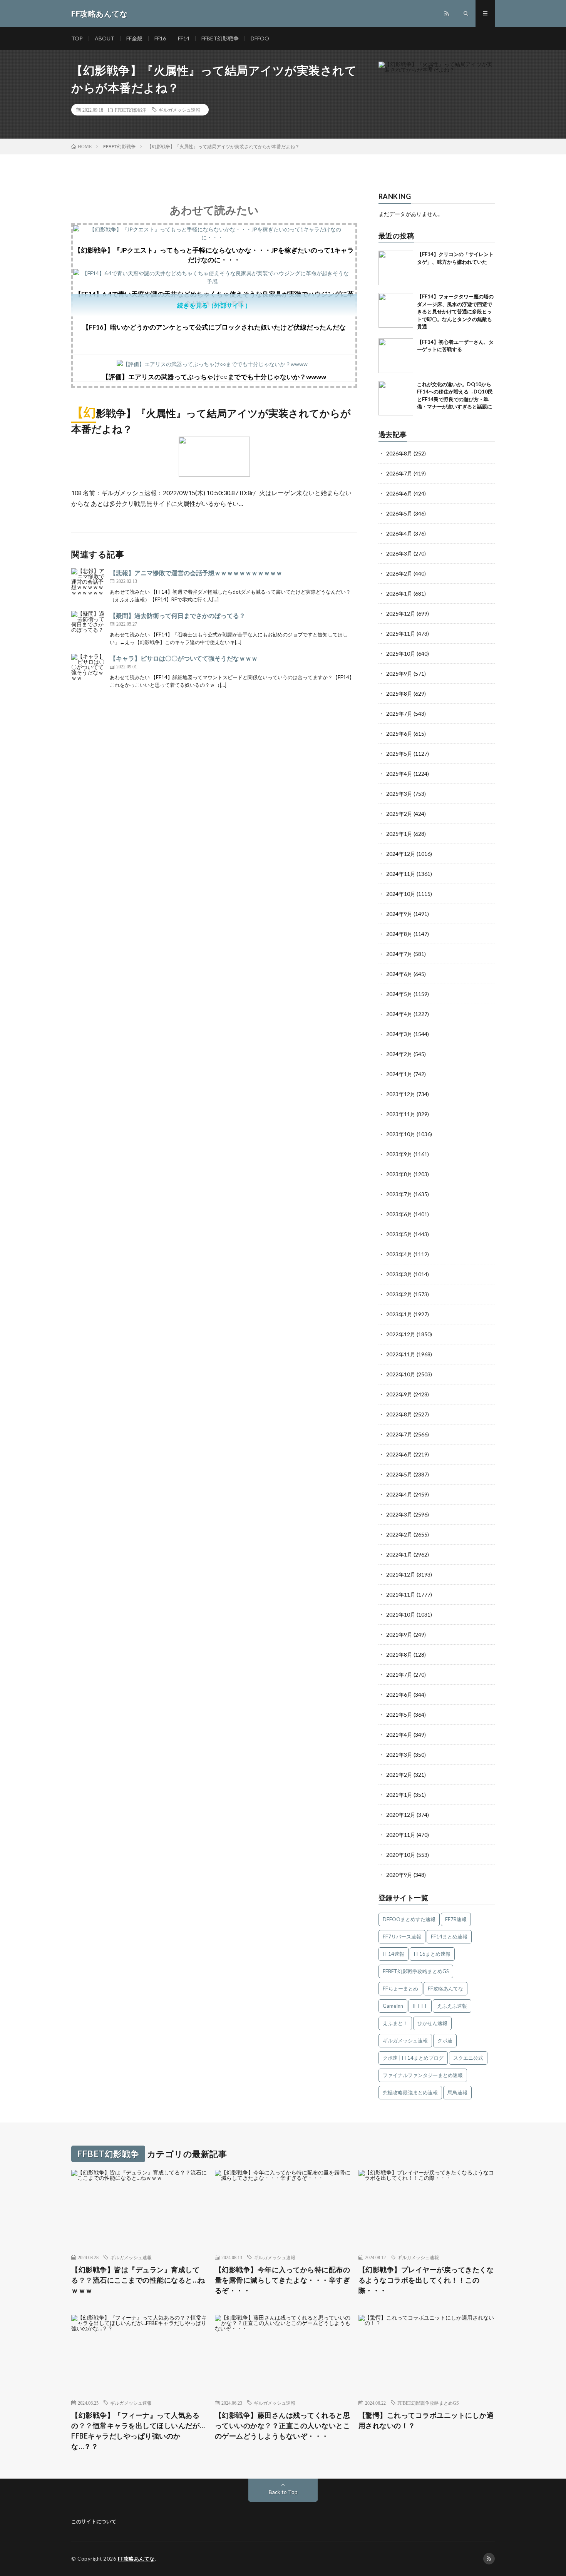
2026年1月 (399, 593)
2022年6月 (399, 1454)
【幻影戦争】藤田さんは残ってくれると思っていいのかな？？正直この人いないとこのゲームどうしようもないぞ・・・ (283, 2425)
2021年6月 (399, 1695)
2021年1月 (399, 1795)
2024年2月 (399, 1054)
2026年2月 (399, 573)
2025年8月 (399, 694)
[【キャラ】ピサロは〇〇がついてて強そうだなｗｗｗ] (89, 671)
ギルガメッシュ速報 (179, 110)
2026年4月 (399, 533)
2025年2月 (399, 814)
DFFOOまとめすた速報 (409, 1919)
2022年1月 (399, 1554)
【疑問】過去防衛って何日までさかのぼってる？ (178, 615)
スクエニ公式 (468, 2058)
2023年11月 (401, 1114)
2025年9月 (399, 674)
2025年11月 (401, 634)
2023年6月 (399, 1214)
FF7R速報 (456, 1919)
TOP (77, 38)
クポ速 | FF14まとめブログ (413, 2058)
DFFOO (260, 38)
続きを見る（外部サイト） (214, 305)
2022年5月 (399, 1474)
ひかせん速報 (432, 2023)
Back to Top (283, 2492)
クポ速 (445, 2040)
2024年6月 (399, 974)
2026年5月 (399, 513)
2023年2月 (399, 1294)
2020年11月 (401, 1835)
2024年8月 (399, 934)
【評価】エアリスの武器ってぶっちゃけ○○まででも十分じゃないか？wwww (214, 377)
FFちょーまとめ (400, 1988)
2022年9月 (399, 1394)
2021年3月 (399, 1755)
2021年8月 (399, 1655)
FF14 (184, 38)
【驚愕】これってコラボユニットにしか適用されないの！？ (426, 2420)
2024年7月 (399, 954)
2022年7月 (399, 1434)
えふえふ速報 (452, 2006)
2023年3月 (399, 1274)
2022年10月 (401, 1374)
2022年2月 (399, 1534)
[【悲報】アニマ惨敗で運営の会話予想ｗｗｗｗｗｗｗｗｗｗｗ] (89, 586)
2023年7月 (399, 1194)
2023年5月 (399, 1234)
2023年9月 (399, 1154)
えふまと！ (395, 2023)
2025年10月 (401, 654)
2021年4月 (399, 1735)
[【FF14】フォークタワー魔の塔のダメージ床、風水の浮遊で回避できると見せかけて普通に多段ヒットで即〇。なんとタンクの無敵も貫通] (396, 310)
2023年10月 (401, 1134)
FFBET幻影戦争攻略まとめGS (416, 1971)
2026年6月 (399, 493)
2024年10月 (401, 894)
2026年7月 (399, 473)
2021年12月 (401, 1574)
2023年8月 (399, 1174)
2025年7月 (399, 714)
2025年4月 (399, 774)
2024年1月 (399, 1074)
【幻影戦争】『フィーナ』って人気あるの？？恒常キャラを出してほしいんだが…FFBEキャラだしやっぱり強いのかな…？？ (138, 2431)
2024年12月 (401, 854)
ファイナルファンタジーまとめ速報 (423, 2075)
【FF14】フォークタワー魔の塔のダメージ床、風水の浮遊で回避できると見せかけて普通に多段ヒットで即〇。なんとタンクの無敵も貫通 (455, 311)
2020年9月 (399, 1875)
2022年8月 (399, 1414)
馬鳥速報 (457, 2092)
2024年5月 (399, 994)
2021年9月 (399, 1634)
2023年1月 (399, 1314)
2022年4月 (399, 1494)
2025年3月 (399, 794)
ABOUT (105, 38)
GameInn (393, 2006)
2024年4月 (399, 1014)
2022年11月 (401, 1354)
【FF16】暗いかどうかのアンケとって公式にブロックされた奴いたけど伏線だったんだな (214, 327)
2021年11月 (401, 1594)
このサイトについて (94, 2521)
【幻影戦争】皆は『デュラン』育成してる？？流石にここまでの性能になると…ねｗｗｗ (138, 2280)
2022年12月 (401, 1334)
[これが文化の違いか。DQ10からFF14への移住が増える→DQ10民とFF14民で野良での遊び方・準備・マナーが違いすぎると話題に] (396, 398)
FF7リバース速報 (402, 1937)
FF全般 (134, 38)
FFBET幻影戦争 (220, 38)
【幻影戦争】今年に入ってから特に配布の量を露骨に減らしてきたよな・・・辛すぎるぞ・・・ (283, 2280)
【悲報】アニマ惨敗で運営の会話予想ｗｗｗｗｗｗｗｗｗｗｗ (196, 573)
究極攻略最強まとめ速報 (410, 2092)
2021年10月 (401, 1614)
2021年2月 (399, 1775)
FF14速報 (394, 1954)
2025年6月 (399, 734)
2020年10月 (401, 1855)
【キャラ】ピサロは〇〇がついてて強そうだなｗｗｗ (184, 658)
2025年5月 (399, 754)
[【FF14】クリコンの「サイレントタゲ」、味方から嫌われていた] (396, 268)
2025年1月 (399, 834)
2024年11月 (401, 874)
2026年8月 (399, 453)
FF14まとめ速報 (449, 1937)
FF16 (160, 38)
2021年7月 (399, 1675)
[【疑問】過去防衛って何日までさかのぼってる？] (89, 628)
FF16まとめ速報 (432, 1954)
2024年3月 (399, 1034)
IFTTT (420, 2006)
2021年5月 (399, 1715)
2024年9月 (399, 914)
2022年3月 (399, 1514)
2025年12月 (401, 613)
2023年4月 (399, 1254)
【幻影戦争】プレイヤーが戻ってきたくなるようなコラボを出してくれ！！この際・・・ (426, 2280)
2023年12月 (401, 1094)
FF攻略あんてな (445, 1988)
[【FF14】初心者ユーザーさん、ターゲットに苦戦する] (396, 356)
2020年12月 (401, 1815)
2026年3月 (399, 553)
